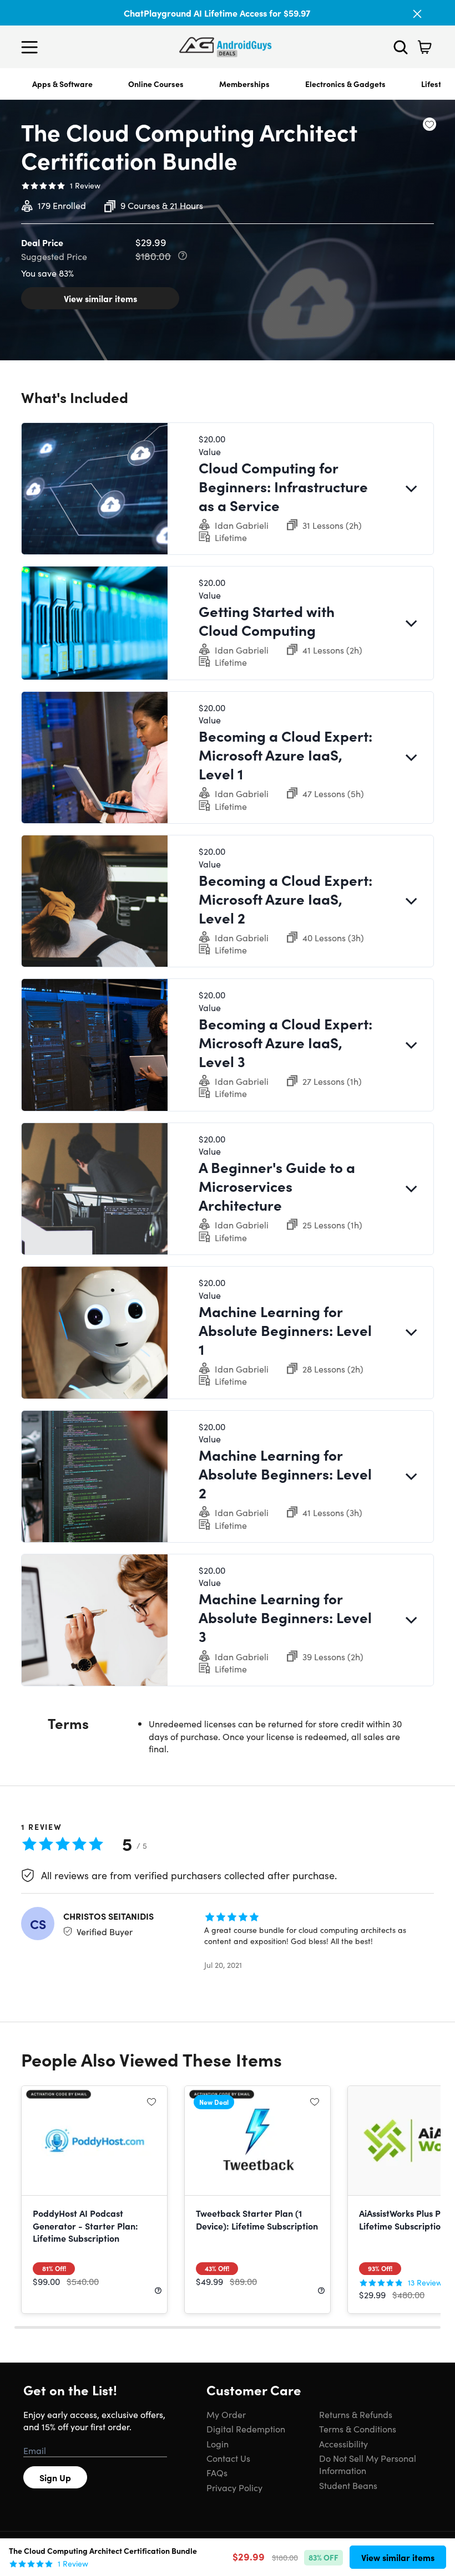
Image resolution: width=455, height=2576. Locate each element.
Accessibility (343, 2444)
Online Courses (156, 84)
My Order (226, 2414)
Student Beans (348, 2485)
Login (218, 2444)
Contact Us (228, 2458)
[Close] (417, 14)
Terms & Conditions (358, 2429)
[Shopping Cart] (424, 47)
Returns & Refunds (356, 2414)
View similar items (100, 298)
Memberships (244, 84)
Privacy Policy (234, 2487)
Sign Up (55, 2477)
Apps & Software (62, 84)
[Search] (401, 47)
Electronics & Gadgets (345, 84)
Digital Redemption (246, 2429)
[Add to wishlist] (429, 124)
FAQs (217, 2472)
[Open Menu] (32, 47)
